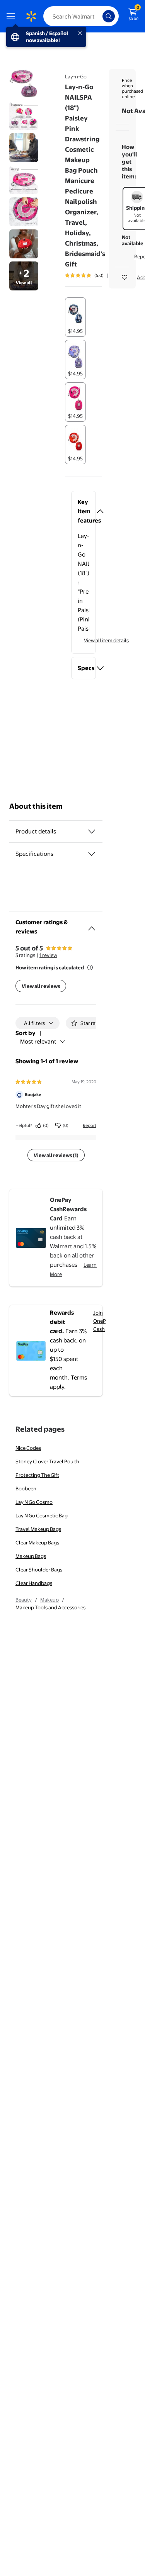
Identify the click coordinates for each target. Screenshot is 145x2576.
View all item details (106, 640)
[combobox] (81, 16)
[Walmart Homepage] (31, 16)
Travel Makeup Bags (38, 1529)
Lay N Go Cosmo (34, 1502)
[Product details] (92, 832)
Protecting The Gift (37, 1475)
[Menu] (12, 16)
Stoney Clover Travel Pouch (47, 1461)
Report (90, 1125)
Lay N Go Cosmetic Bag (42, 1515)
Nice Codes (28, 1448)
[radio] (75, 317)
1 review (48, 955)
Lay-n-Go (76, 76)
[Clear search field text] (99, 16)
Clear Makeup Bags (37, 1543)
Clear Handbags (34, 1583)
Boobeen (26, 1488)
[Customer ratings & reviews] (92, 925)
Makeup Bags (31, 1556)
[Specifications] (92, 854)
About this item (36, 806)
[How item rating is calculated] (90, 967)
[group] (95, 275)
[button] (84, 511)
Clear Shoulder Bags (39, 1570)
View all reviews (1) (56, 1155)
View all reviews (41, 986)
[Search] (109, 16)
